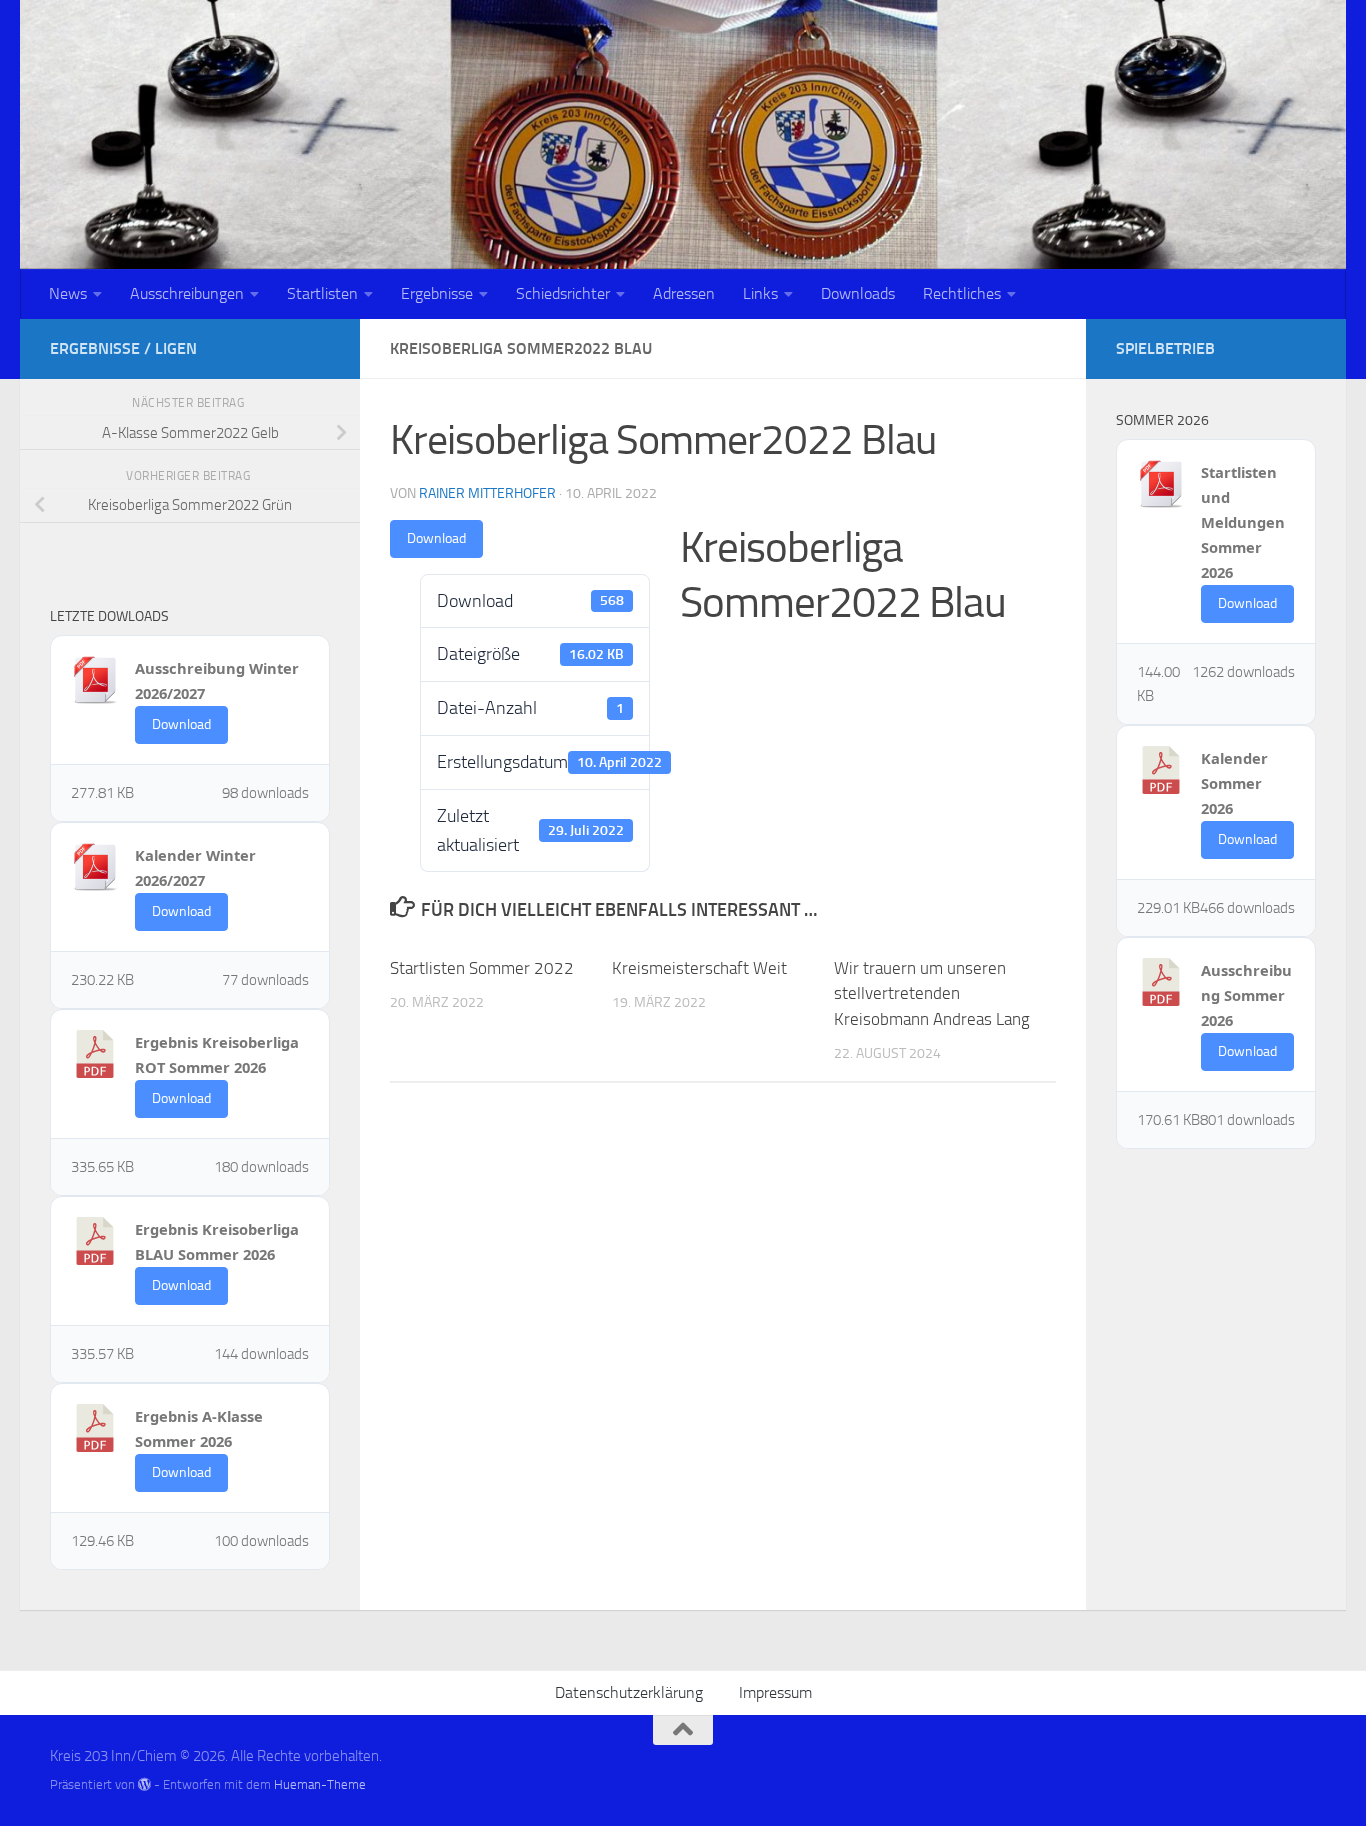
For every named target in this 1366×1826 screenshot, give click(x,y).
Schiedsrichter (563, 293)
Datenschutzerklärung (629, 1692)
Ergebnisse (437, 293)
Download (436, 538)
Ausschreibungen (187, 293)
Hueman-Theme (320, 1784)
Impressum (775, 1692)
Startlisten (322, 293)
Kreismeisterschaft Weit (699, 968)
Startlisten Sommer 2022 (482, 968)
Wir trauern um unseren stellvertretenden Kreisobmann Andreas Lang (932, 993)
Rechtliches (962, 293)
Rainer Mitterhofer (487, 493)
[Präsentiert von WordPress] (144, 1784)
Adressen (684, 293)
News (68, 293)
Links (760, 293)
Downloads (858, 293)
